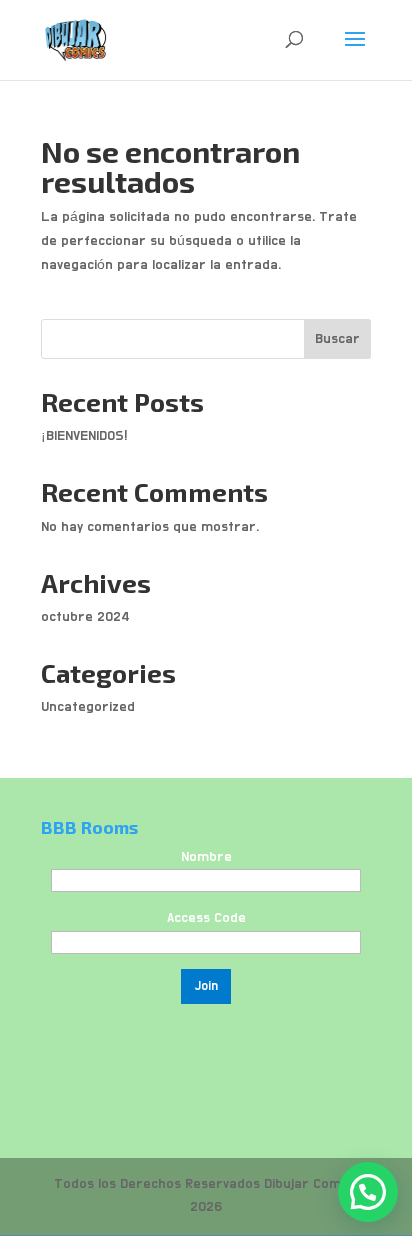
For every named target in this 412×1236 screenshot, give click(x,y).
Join (206, 986)
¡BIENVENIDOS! (84, 436)
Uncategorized (88, 707)
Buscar (337, 339)
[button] (368, 1192)
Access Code (206, 918)
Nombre (206, 857)
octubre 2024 (85, 617)
